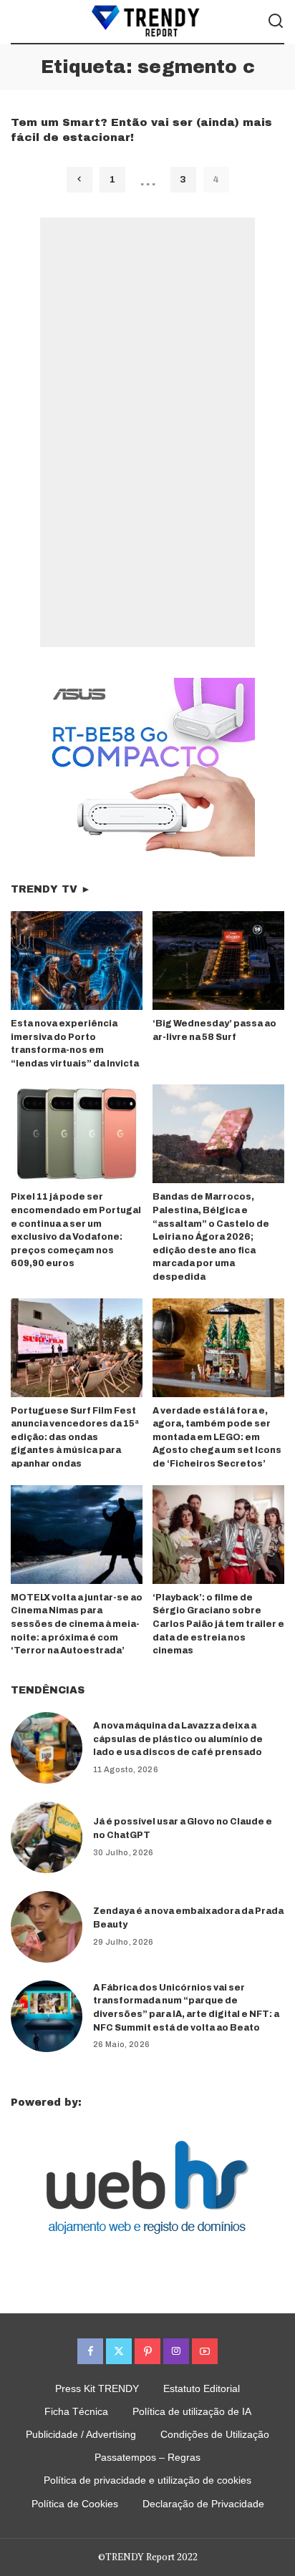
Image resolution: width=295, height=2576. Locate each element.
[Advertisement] (147, 432)
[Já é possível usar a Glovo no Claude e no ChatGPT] (47, 1837)
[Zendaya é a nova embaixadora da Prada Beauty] (47, 1927)
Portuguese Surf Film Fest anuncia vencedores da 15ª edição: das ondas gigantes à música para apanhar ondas (75, 1437)
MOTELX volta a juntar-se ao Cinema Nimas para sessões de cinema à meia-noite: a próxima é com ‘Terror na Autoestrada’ (77, 1624)
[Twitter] (119, 2351)
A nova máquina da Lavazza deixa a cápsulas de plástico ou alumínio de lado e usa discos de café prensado (178, 1739)
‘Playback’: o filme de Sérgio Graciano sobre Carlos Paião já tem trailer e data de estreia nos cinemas (218, 1624)
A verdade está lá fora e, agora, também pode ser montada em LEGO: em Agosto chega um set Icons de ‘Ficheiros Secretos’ (217, 1437)
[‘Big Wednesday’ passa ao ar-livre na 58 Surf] (218, 961)
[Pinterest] (147, 2351)
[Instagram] (176, 2351)
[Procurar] (276, 21)
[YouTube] (205, 2351)
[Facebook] (90, 2351)
